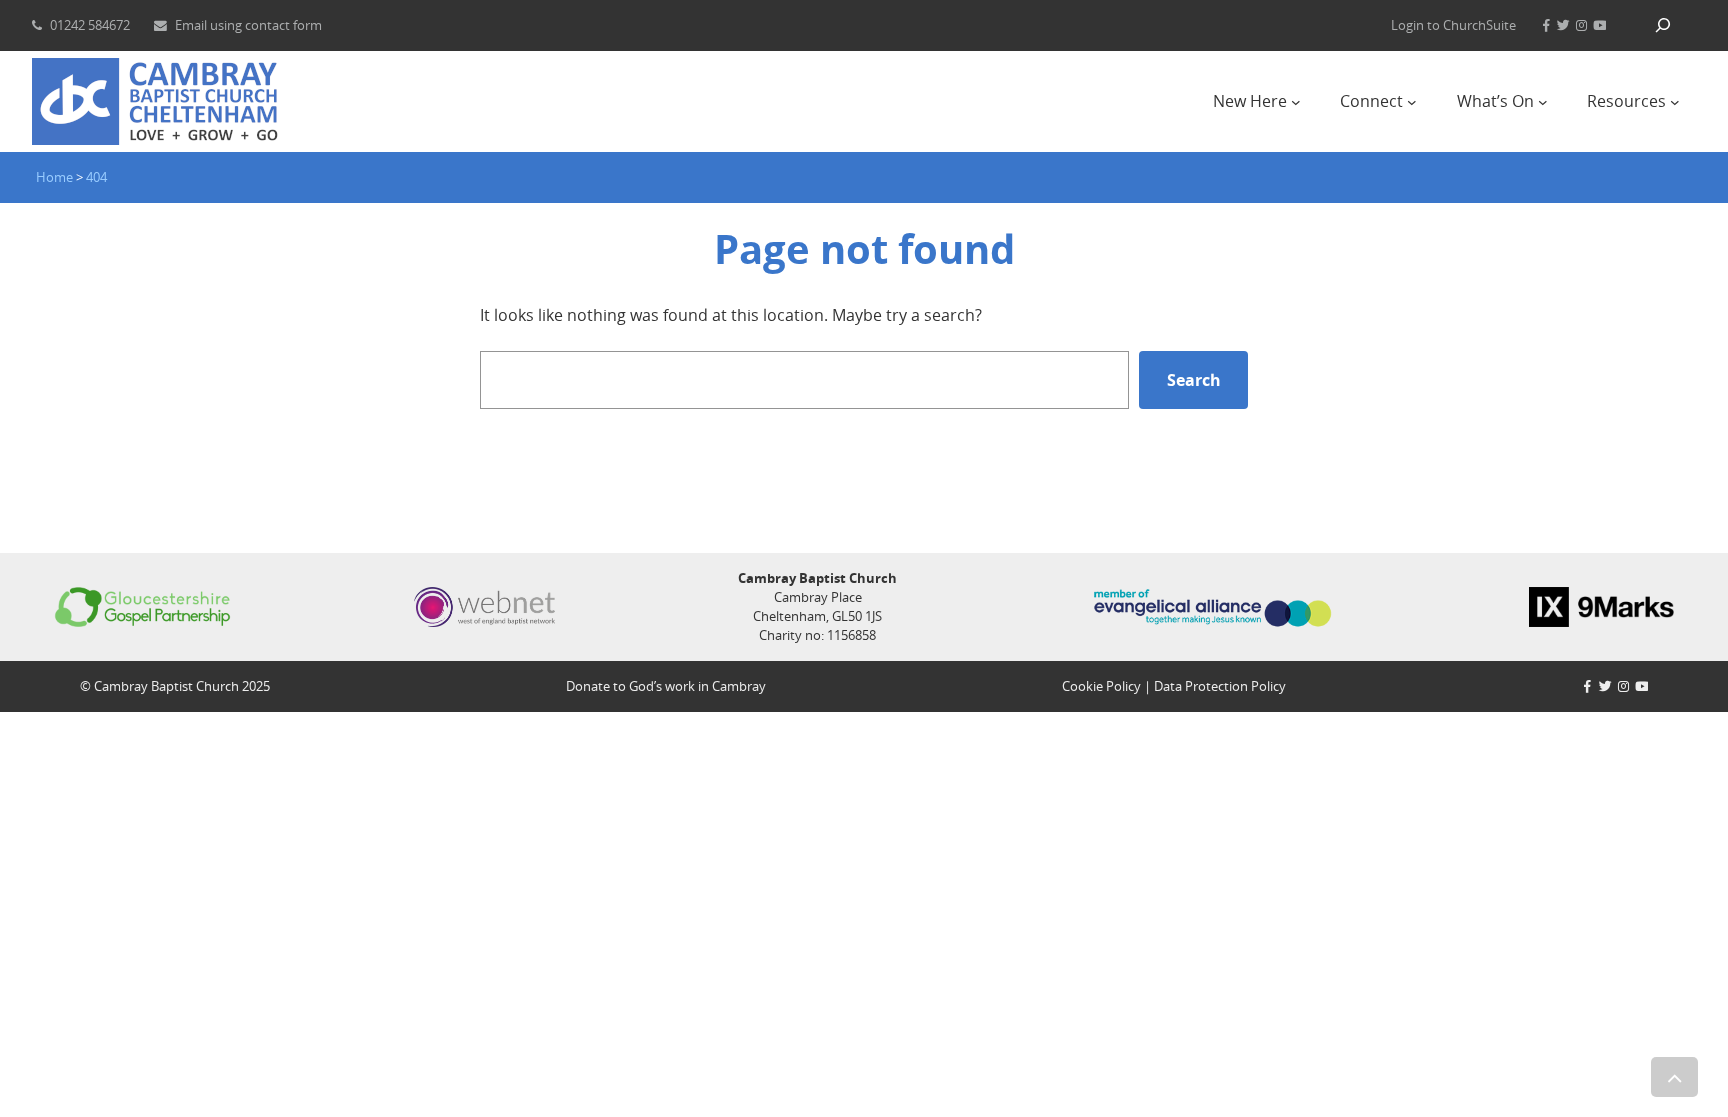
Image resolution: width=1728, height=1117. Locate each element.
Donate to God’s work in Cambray (666, 686)
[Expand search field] (1663, 25)
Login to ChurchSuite (1453, 25)
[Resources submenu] (1675, 102)
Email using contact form (248, 25)
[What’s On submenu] (1543, 102)
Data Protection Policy (1220, 686)
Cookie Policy (1101, 686)
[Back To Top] (1674, 1077)
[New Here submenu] (1296, 102)
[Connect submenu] (1412, 102)
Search (1194, 380)
